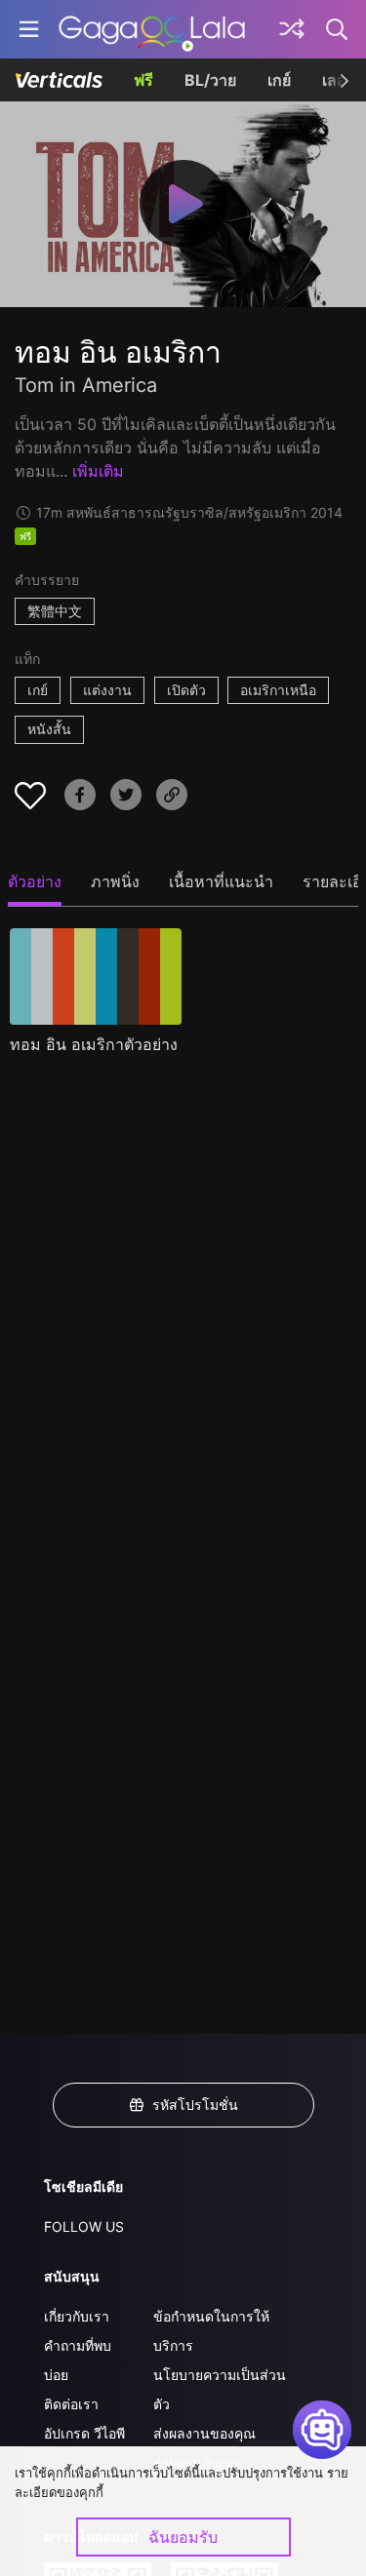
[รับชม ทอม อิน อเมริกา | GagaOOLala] (152, 29)
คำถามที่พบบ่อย (78, 2360)
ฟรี (143, 80)
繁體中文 (55, 611)
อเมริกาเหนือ (278, 690)
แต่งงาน (107, 690)
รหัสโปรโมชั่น (195, 2105)
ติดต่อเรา (71, 2404)
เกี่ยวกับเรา (77, 2316)
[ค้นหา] (338, 29)
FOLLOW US (84, 2226)
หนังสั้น (49, 729)
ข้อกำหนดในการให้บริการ (211, 2331)
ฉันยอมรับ (183, 2537)
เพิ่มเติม (98, 471)
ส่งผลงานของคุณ (204, 2433)
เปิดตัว (186, 690)
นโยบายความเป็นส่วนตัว (220, 2389)
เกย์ (279, 80)
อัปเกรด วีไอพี (84, 2433)
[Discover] (292, 29)
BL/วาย (210, 80)
